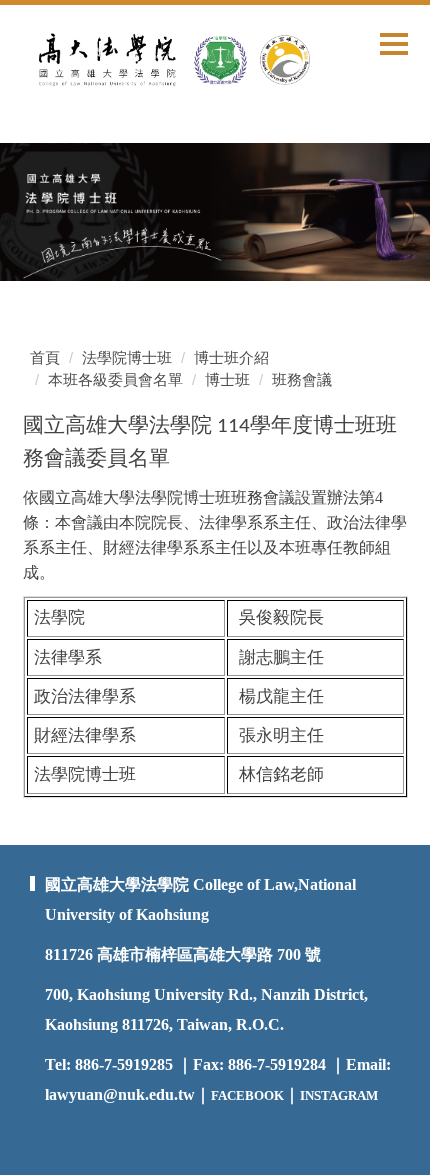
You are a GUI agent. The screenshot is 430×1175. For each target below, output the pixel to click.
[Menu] (394, 43)
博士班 (227, 379)
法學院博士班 (127, 357)
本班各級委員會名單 (115, 379)
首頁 (45, 357)
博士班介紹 (231, 357)
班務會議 (302, 379)
